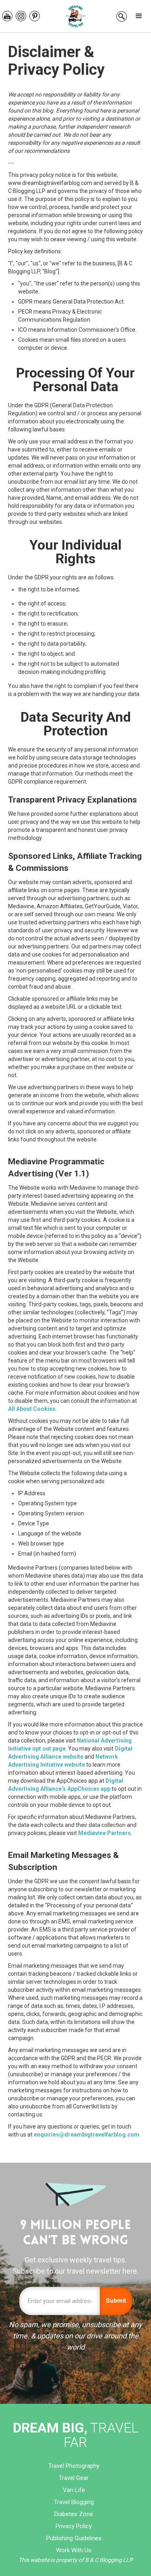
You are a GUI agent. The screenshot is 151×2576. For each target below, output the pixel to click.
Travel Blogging (74, 2502)
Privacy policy (74, 2526)
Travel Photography (74, 2466)
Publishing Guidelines (74, 2538)
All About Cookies (32, 1409)
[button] (139, 16)
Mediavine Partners (104, 1833)
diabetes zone (74, 2514)
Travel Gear (74, 2478)
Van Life (74, 2490)
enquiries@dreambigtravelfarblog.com (87, 2135)
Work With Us (74, 2550)
